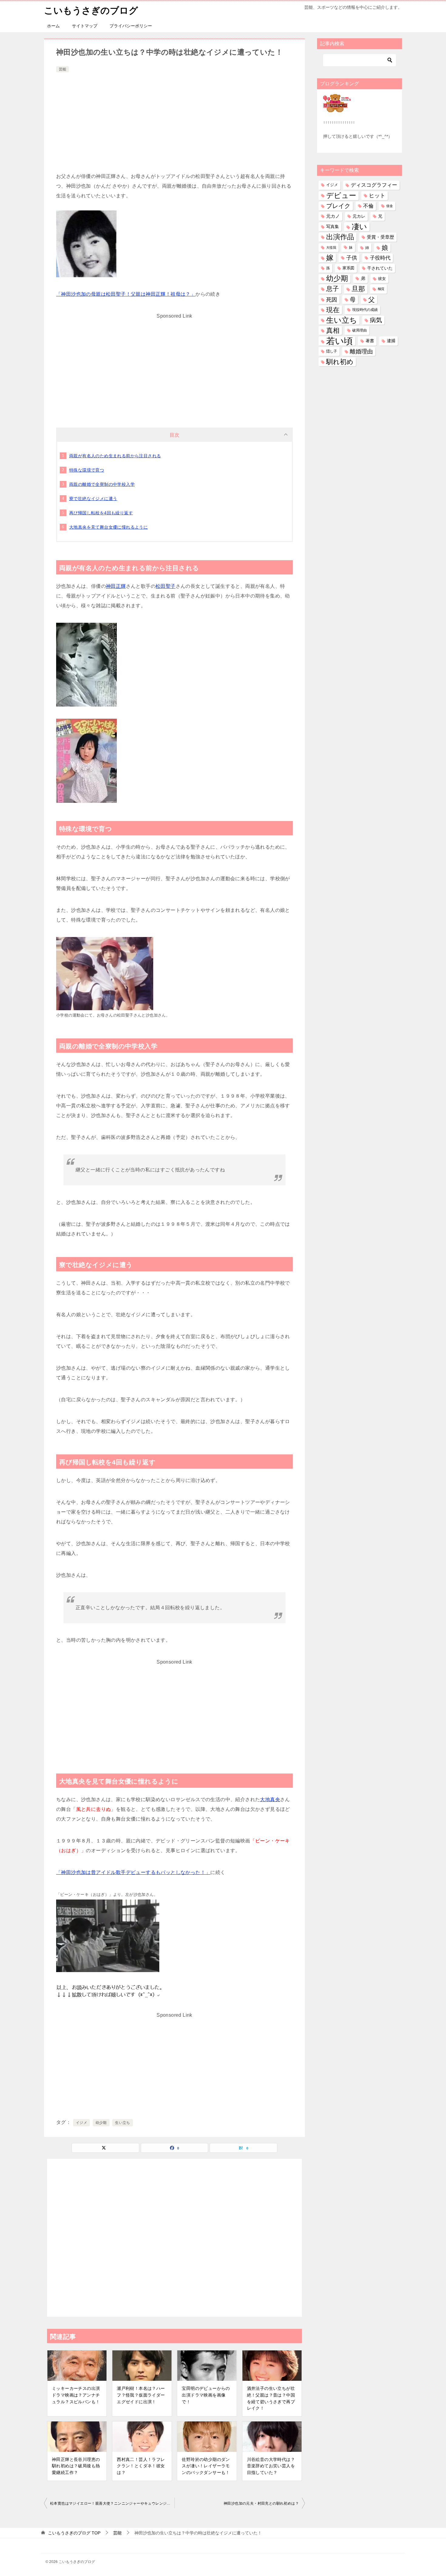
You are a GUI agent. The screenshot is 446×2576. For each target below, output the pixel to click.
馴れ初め (340, 362)
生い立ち (123, 2123)
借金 (390, 206)
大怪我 (331, 247)
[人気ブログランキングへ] (337, 108)
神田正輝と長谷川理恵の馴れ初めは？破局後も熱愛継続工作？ (76, 2466)
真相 (333, 331)
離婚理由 (361, 351)
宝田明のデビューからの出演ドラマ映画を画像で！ (206, 2395)
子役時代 (380, 258)
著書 (370, 341)
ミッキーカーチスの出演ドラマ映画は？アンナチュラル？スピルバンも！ (76, 2395)
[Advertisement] (174, 119)
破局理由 (360, 330)
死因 (332, 300)
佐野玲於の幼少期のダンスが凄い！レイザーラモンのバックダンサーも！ (206, 2466)
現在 (333, 310)
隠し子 (332, 351)
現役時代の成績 (365, 310)
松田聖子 (166, 586)
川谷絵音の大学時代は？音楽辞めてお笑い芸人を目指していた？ (271, 2466)
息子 (333, 289)
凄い (359, 227)
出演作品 (340, 237)
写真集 (333, 227)
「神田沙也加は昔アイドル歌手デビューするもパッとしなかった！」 (133, 1872)
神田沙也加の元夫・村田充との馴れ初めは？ (261, 2503)
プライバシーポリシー (131, 26)
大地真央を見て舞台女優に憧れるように (108, 527)
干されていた (380, 268)
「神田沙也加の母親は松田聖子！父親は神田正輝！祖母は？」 (126, 294)
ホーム (53, 26)
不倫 (368, 206)
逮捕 (391, 341)
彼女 (382, 279)
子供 (352, 258)
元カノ (333, 216)
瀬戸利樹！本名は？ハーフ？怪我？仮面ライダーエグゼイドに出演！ (141, 2395)
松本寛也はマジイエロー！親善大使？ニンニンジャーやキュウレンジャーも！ (112, 2503)
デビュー (341, 196)
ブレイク (338, 206)
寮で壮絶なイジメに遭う (93, 499)
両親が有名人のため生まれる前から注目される (115, 456)
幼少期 (101, 2123)
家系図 (348, 268)
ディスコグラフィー (374, 185)
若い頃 (340, 341)
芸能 (63, 69)
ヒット (377, 196)
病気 (376, 320)
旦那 (358, 289)
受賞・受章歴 (380, 237)
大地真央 (270, 1799)
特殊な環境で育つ (87, 470)
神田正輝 (116, 586)
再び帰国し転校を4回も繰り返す (101, 513)
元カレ (359, 216)
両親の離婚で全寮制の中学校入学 (102, 484)
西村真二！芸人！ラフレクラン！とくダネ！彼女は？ (141, 2466)
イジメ (81, 2123)
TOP (74, 2533)
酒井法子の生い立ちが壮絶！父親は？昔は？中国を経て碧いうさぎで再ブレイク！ (271, 2398)
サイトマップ (85, 26)
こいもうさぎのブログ (91, 10)
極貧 (381, 289)
